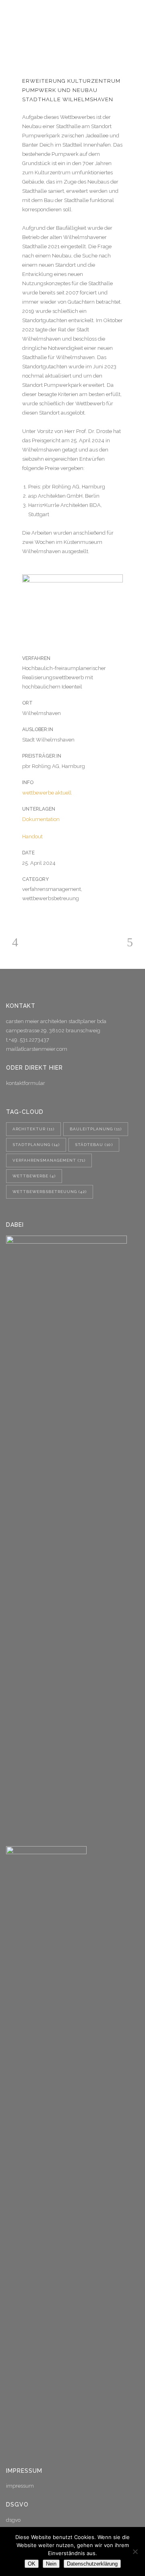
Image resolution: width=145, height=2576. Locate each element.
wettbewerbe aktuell (47, 793)
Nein (51, 2564)
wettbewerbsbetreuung (50, 1192)
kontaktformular (26, 1083)
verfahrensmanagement (49, 1160)
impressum (20, 2486)
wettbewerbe (34, 1176)
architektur (33, 1129)
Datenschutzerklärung (92, 2564)
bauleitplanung (96, 1129)
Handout (32, 837)
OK (32, 2564)
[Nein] (135, 2551)
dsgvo (13, 2520)
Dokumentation (41, 819)
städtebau (94, 1145)
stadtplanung (36, 1145)
